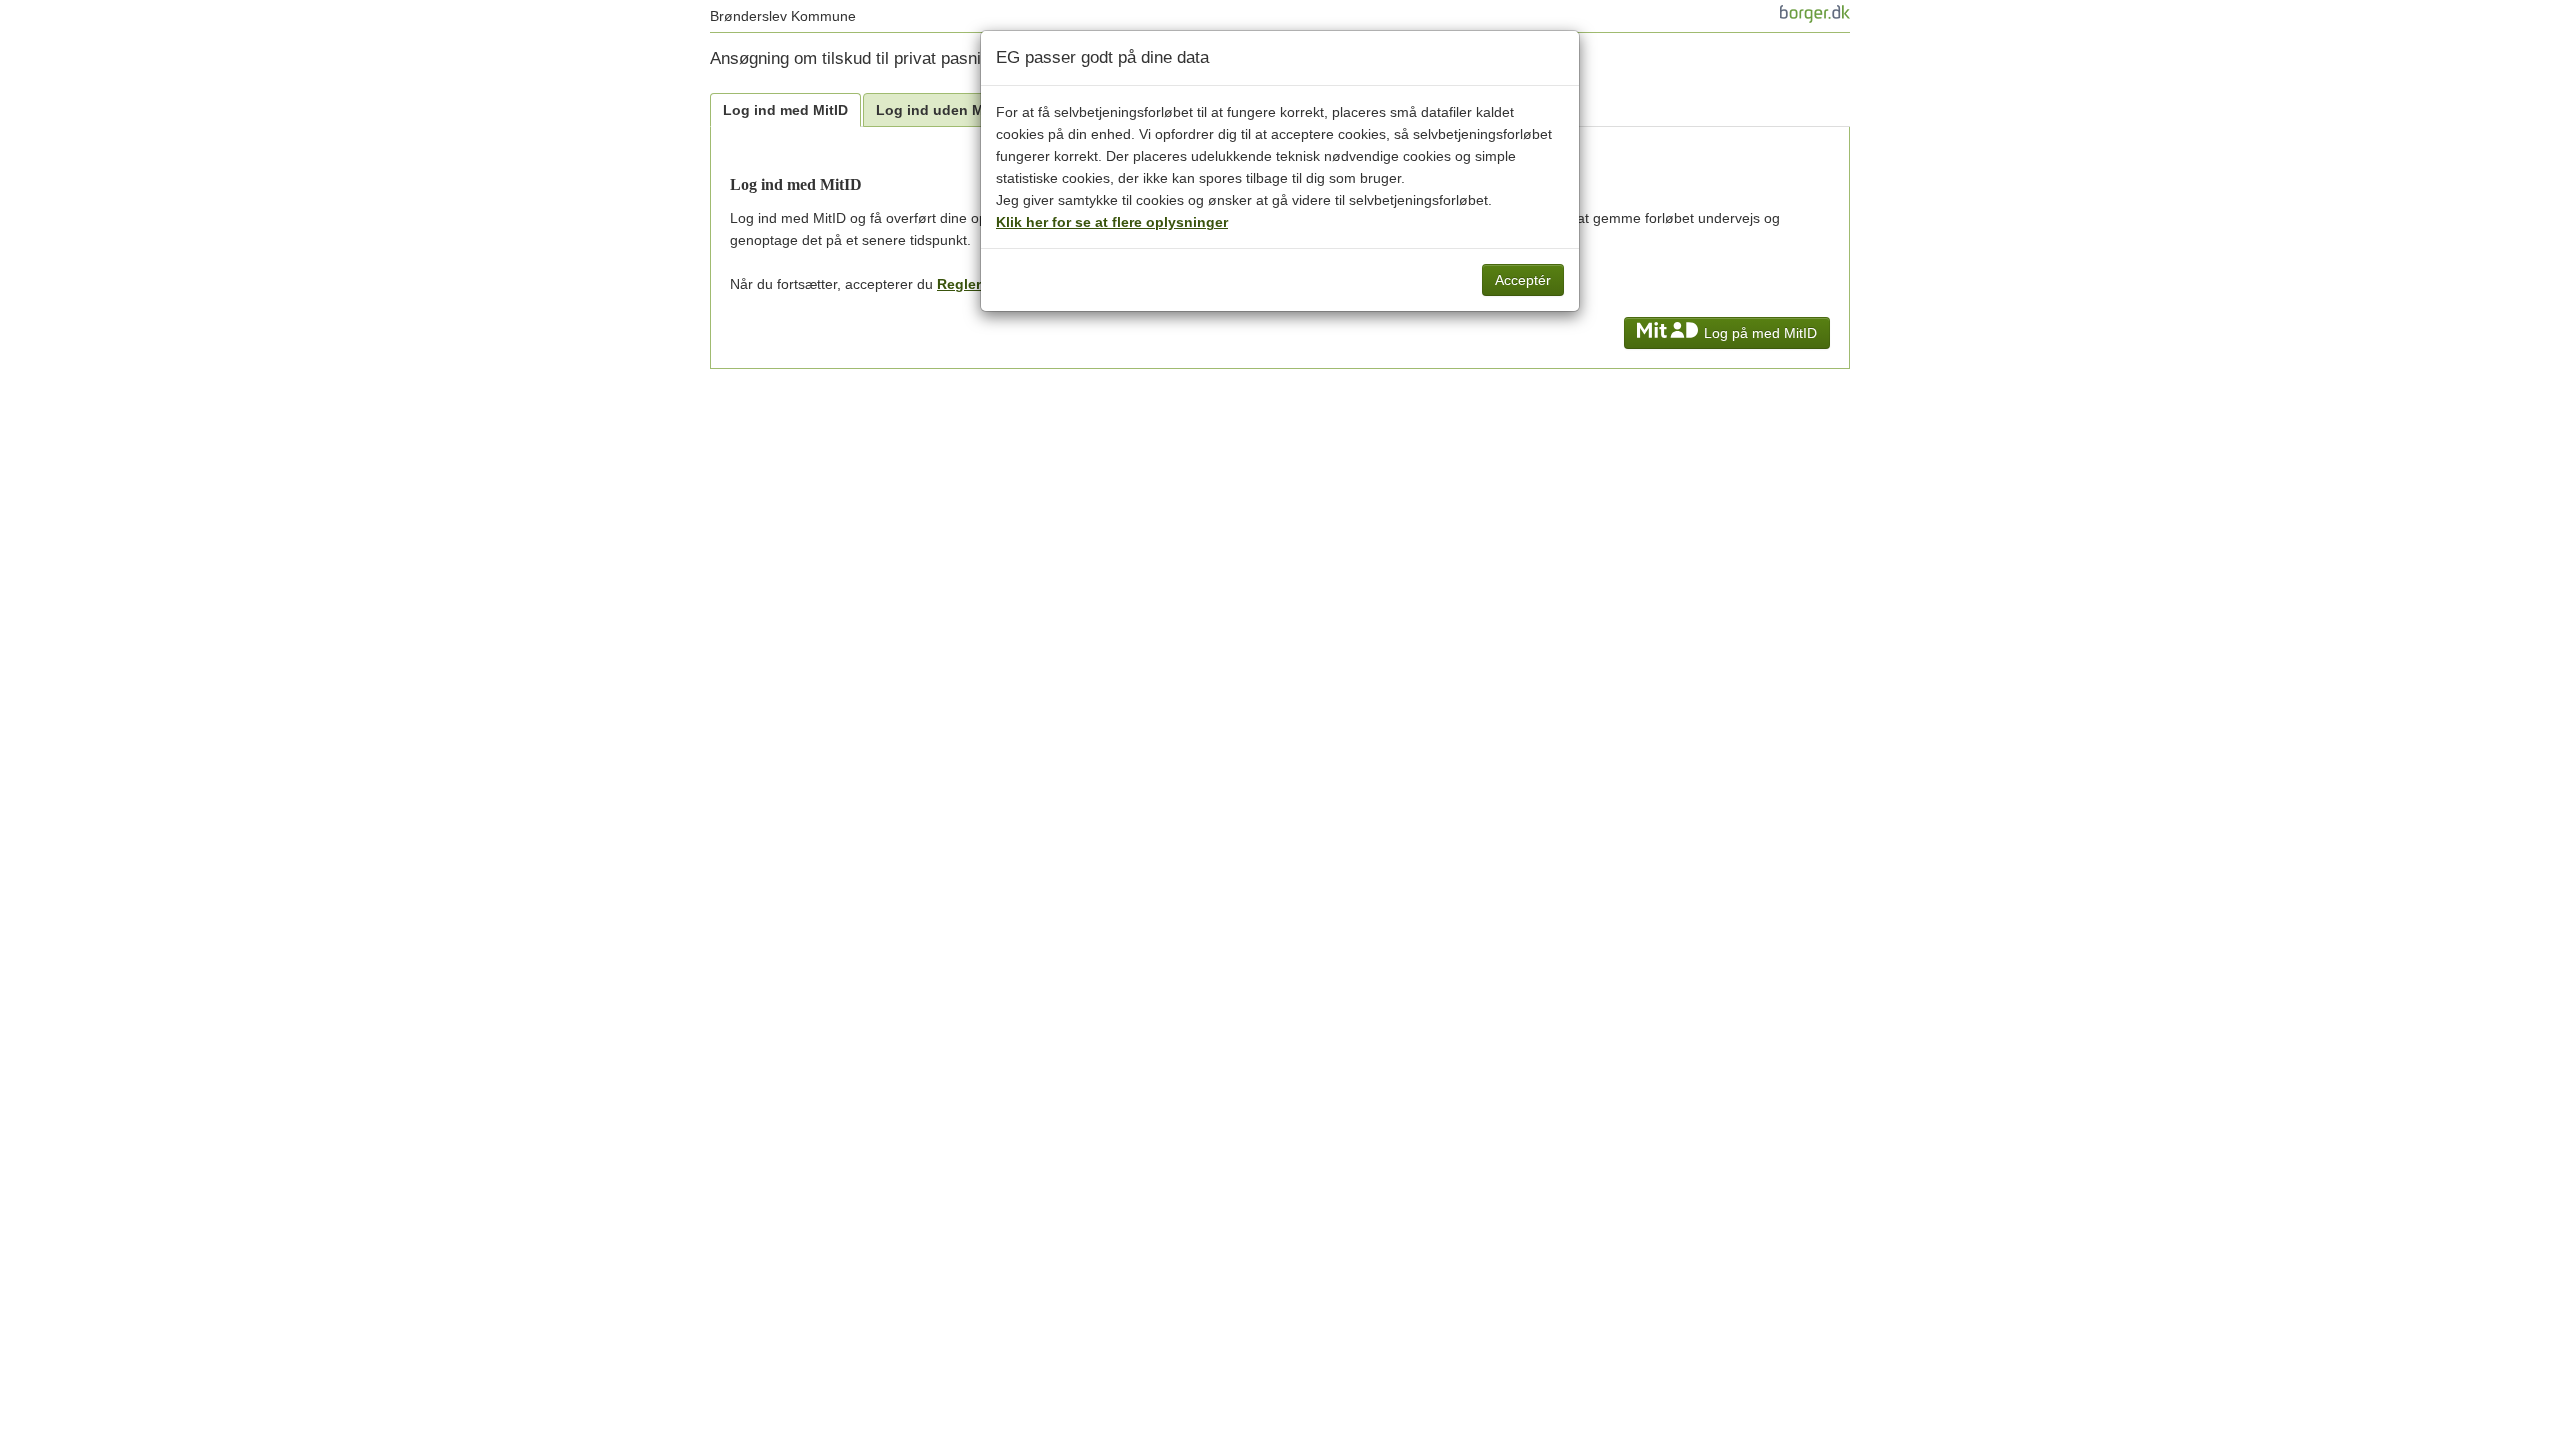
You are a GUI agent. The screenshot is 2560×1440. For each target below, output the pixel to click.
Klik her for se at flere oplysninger (1112, 222)
